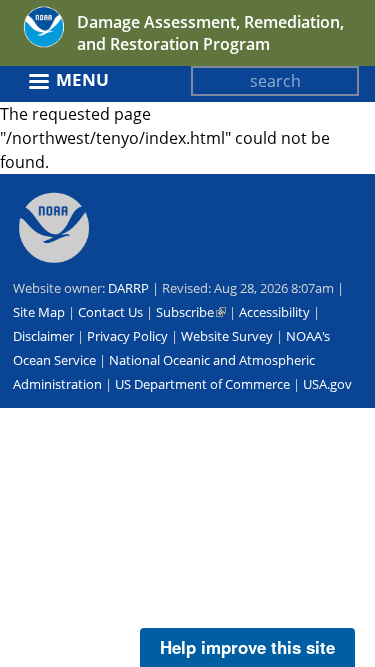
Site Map (39, 312)
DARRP (128, 288)
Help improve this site (247, 647)
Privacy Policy (127, 336)
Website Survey (227, 336)
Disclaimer (43, 336)
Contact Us (110, 312)
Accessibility (274, 312)
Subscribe (191, 312)
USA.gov (327, 384)
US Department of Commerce (202, 384)
